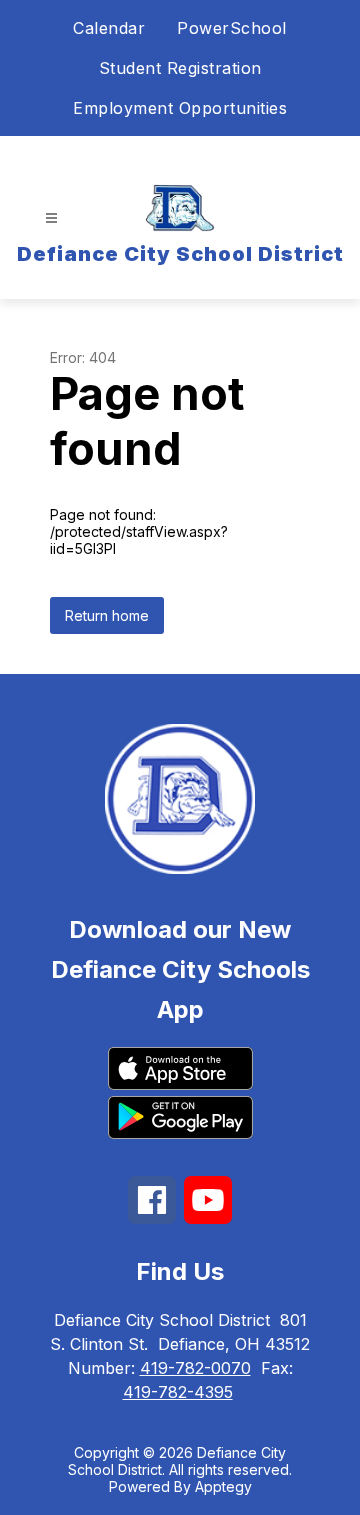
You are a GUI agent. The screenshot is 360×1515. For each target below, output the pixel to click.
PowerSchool (232, 28)
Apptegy (223, 1486)
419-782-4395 (178, 1392)
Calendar (109, 28)
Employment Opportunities (180, 108)
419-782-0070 (195, 1368)
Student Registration (180, 68)
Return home (107, 615)
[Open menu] (51, 218)
